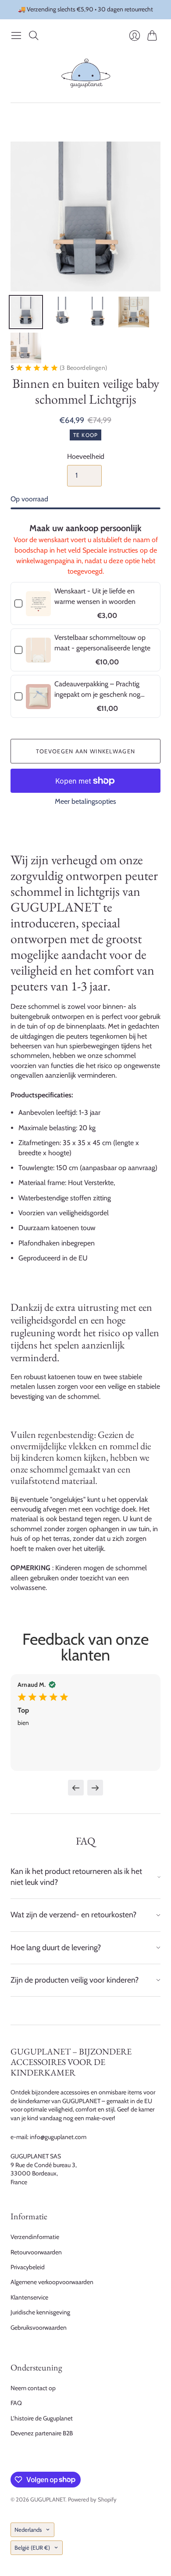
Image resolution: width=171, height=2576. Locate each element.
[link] (38, 603)
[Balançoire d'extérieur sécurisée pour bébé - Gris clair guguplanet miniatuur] (62, 312)
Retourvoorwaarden (36, 2252)
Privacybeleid (28, 2267)
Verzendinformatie (35, 2237)
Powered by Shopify (92, 2499)
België (32, 2548)
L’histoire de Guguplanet (42, 2418)
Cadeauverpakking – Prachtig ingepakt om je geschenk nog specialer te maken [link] (97, 690)
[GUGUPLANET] (86, 73)
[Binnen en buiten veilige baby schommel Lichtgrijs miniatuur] (26, 312)
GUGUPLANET (48, 2499)
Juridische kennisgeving (40, 2312)
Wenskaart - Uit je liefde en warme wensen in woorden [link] (95, 596)
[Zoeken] (34, 35)
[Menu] (16, 35)
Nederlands (28, 2530)
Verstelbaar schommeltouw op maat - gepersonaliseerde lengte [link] (102, 643)
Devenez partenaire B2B (42, 2433)
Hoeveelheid (86, 456)
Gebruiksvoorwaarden (39, 2328)
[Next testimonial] (95, 1788)
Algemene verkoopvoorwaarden (52, 2282)
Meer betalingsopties (85, 801)
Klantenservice (29, 2297)
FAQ (16, 2403)
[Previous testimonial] (76, 1788)
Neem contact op (33, 2388)
